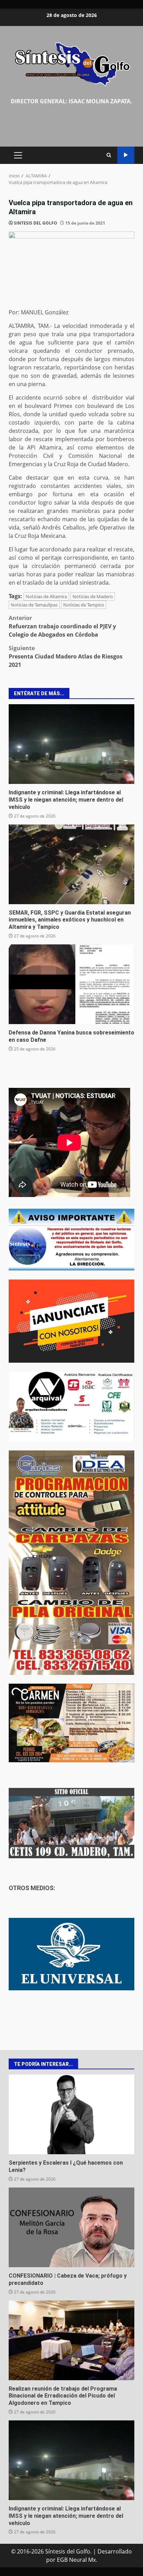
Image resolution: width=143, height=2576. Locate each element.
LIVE (126, 155)
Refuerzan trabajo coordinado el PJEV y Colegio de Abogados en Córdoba (62, 626)
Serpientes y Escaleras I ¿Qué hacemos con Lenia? (71, 2114)
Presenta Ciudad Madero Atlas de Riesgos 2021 (66, 656)
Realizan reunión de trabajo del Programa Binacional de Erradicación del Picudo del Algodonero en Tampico (71, 2340)
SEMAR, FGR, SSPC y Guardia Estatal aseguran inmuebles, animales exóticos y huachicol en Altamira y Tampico (71, 864)
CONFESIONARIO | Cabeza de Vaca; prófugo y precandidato (71, 2227)
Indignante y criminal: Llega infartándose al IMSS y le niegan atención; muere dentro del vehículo (71, 744)
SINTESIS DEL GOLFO (36, 223)
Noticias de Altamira (46, 596)
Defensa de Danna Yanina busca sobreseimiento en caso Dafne (71, 984)
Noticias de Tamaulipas (34, 605)
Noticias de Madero (93, 596)
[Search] (109, 155)
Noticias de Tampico (84, 605)
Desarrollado (115, 2551)
